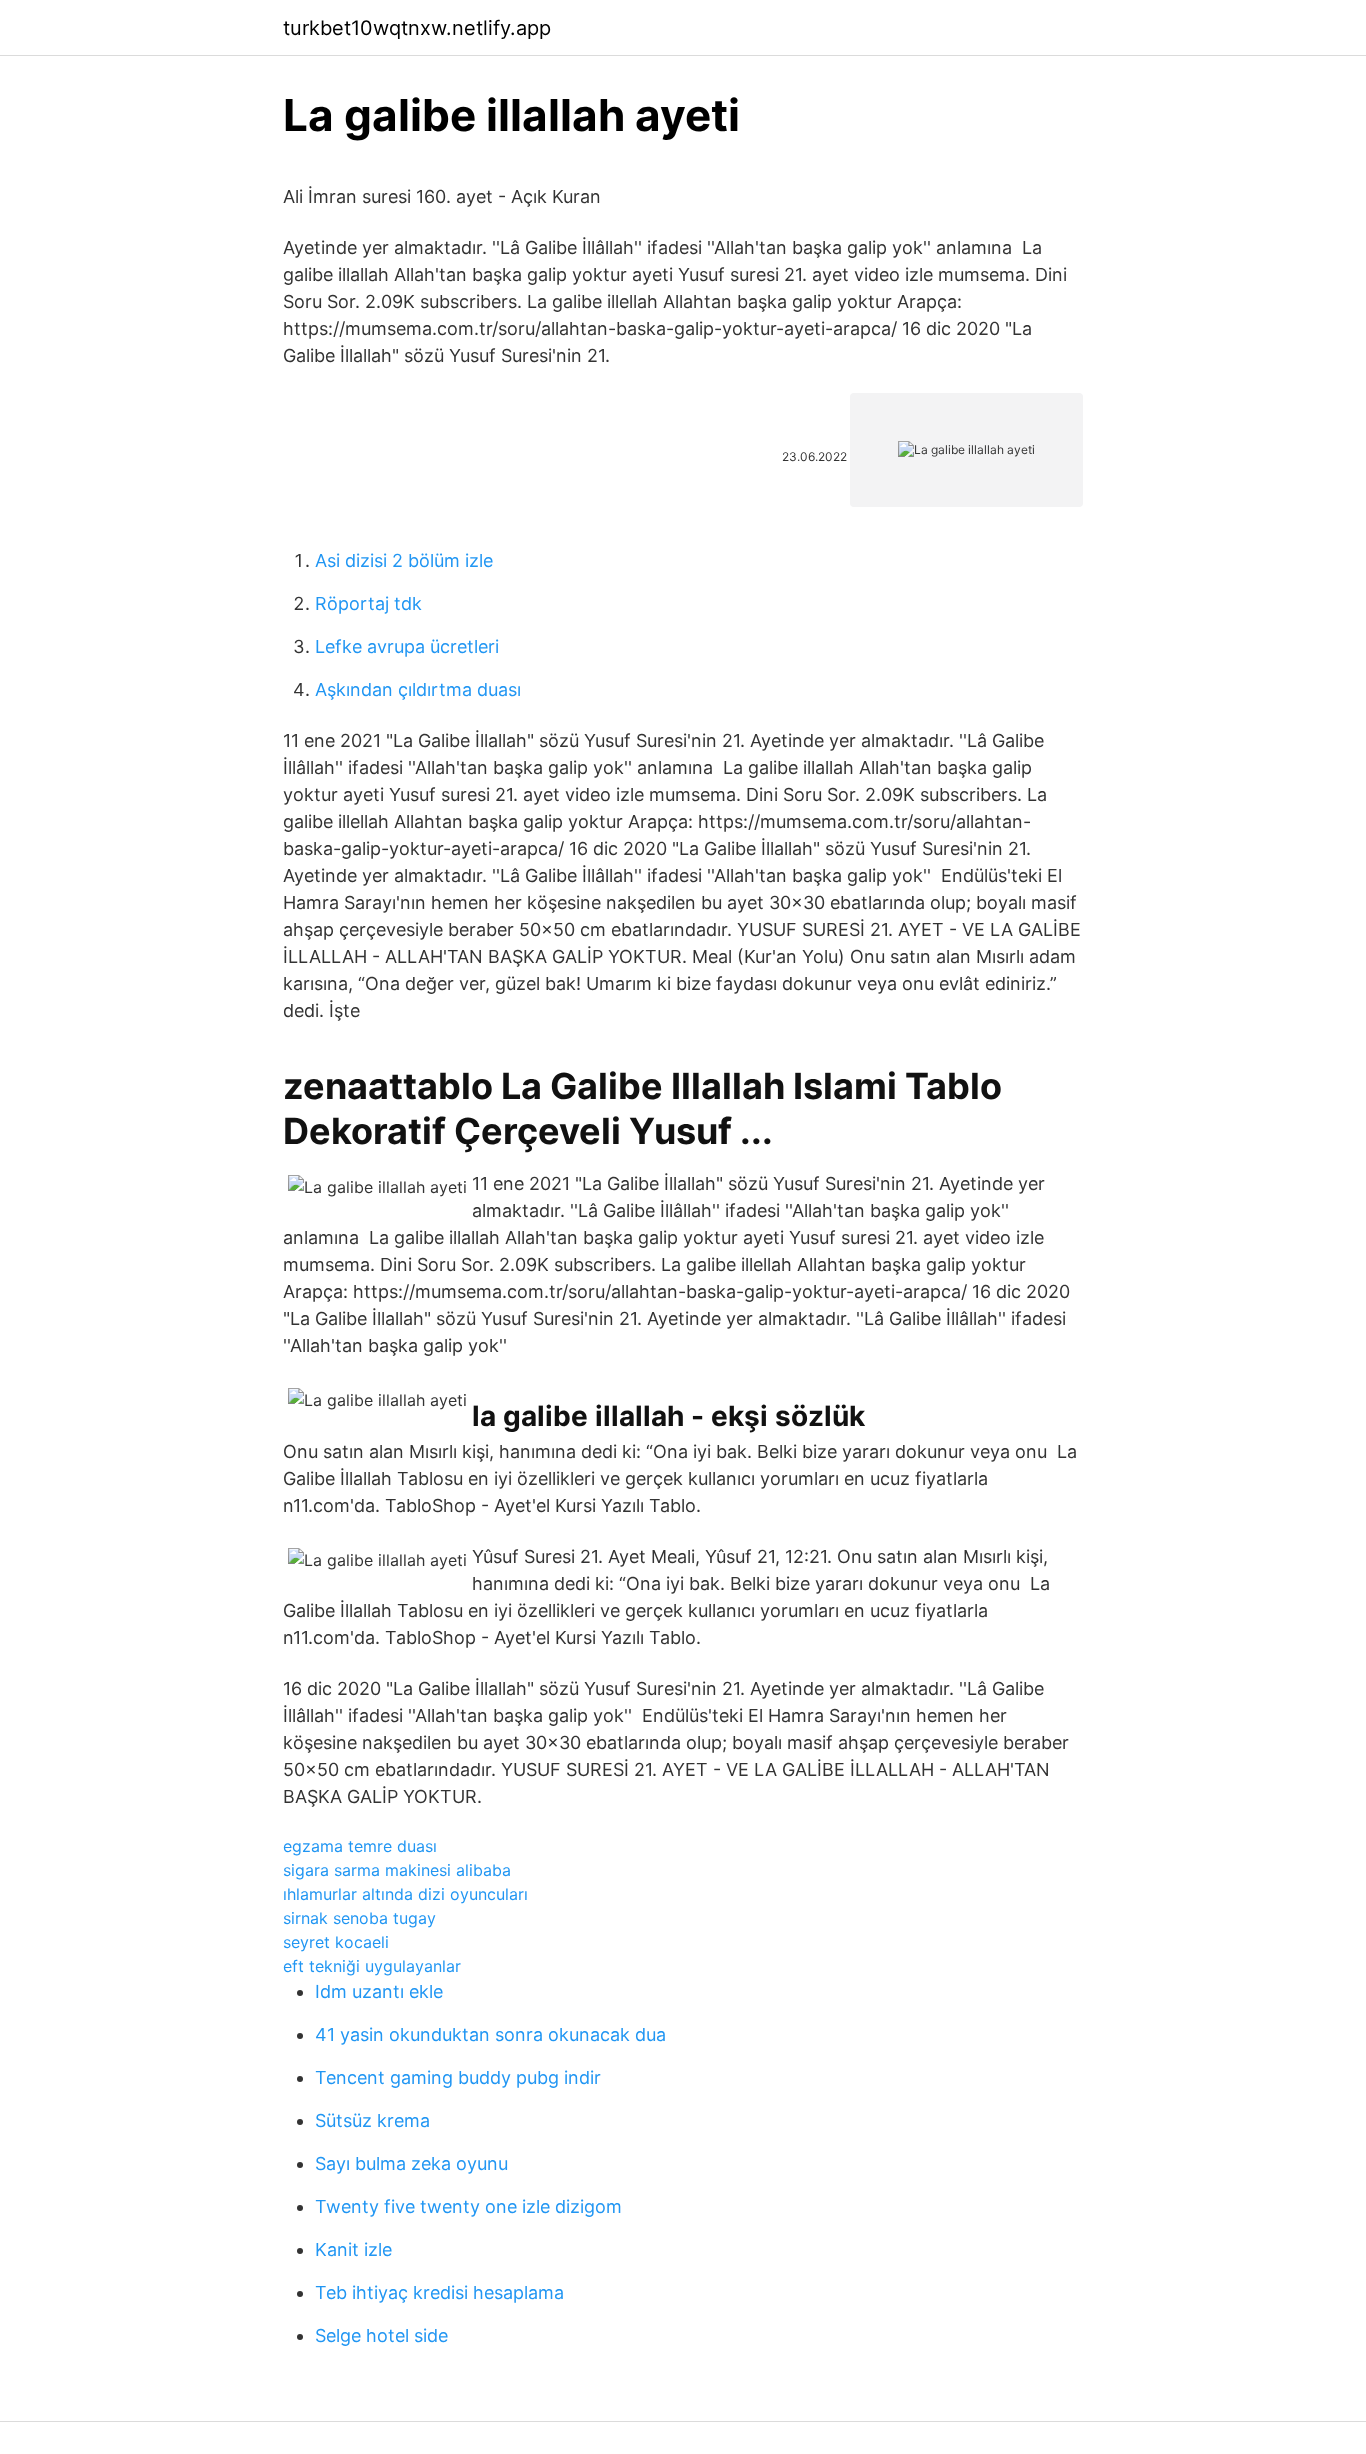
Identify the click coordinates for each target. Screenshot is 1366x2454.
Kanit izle (353, 2249)
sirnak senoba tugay (359, 1918)
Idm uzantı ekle (379, 1991)
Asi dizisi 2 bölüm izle (404, 560)
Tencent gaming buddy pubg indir (458, 2077)
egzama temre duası (360, 1846)
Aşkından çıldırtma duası (418, 689)
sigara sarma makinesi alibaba (397, 1870)
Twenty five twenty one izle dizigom (468, 2206)
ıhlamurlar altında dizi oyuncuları (405, 1894)
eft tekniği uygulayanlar (372, 1966)
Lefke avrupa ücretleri (407, 646)
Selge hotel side (381, 2335)
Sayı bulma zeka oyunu (411, 2163)
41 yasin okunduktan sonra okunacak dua (490, 2034)
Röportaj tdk (368, 603)
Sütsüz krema (372, 2120)
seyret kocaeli (336, 1942)
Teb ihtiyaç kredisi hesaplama (439, 2292)
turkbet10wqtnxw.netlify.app (417, 28)
